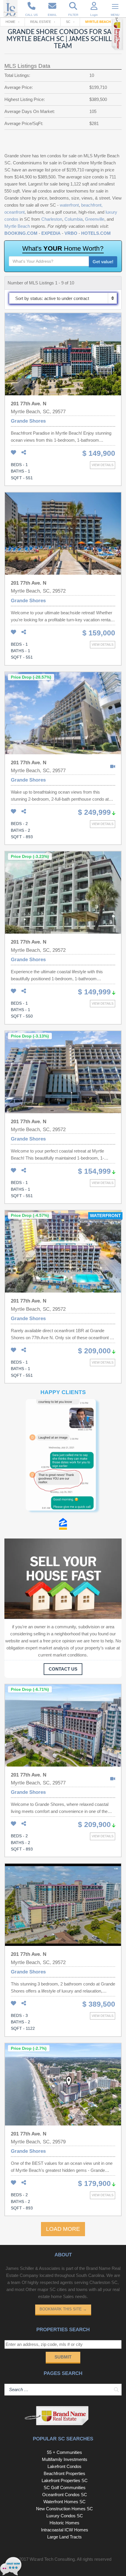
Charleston (52, 219)
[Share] (24, 453)
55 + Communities (64, 2452)
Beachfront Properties (64, 2473)
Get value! (103, 262)
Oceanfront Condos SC (65, 2495)
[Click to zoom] (63, 1459)
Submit (63, 2357)
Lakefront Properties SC (65, 2480)
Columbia (74, 219)
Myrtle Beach (17, 226)
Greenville (95, 219)
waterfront (69, 205)
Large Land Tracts (64, 2537)
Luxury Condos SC (65, 2516)
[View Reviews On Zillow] (63, 1525)
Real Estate (41, 22)
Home (10, 22)
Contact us (63, 1669)
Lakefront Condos (64, 2466)
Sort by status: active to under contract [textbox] (52, 298)
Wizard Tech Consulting (52, 2559)
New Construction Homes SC (64, 2509)
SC (68, 22)
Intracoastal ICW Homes (65, 2530)
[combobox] (63, 298)
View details (103, 465)
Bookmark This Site (63, 2309)
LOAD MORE (63, 2229)
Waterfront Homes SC (64, 2502)
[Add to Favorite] (13, 453)
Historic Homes (64, 2523)
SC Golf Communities (65, 2488)
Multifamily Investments (65, 2459)
